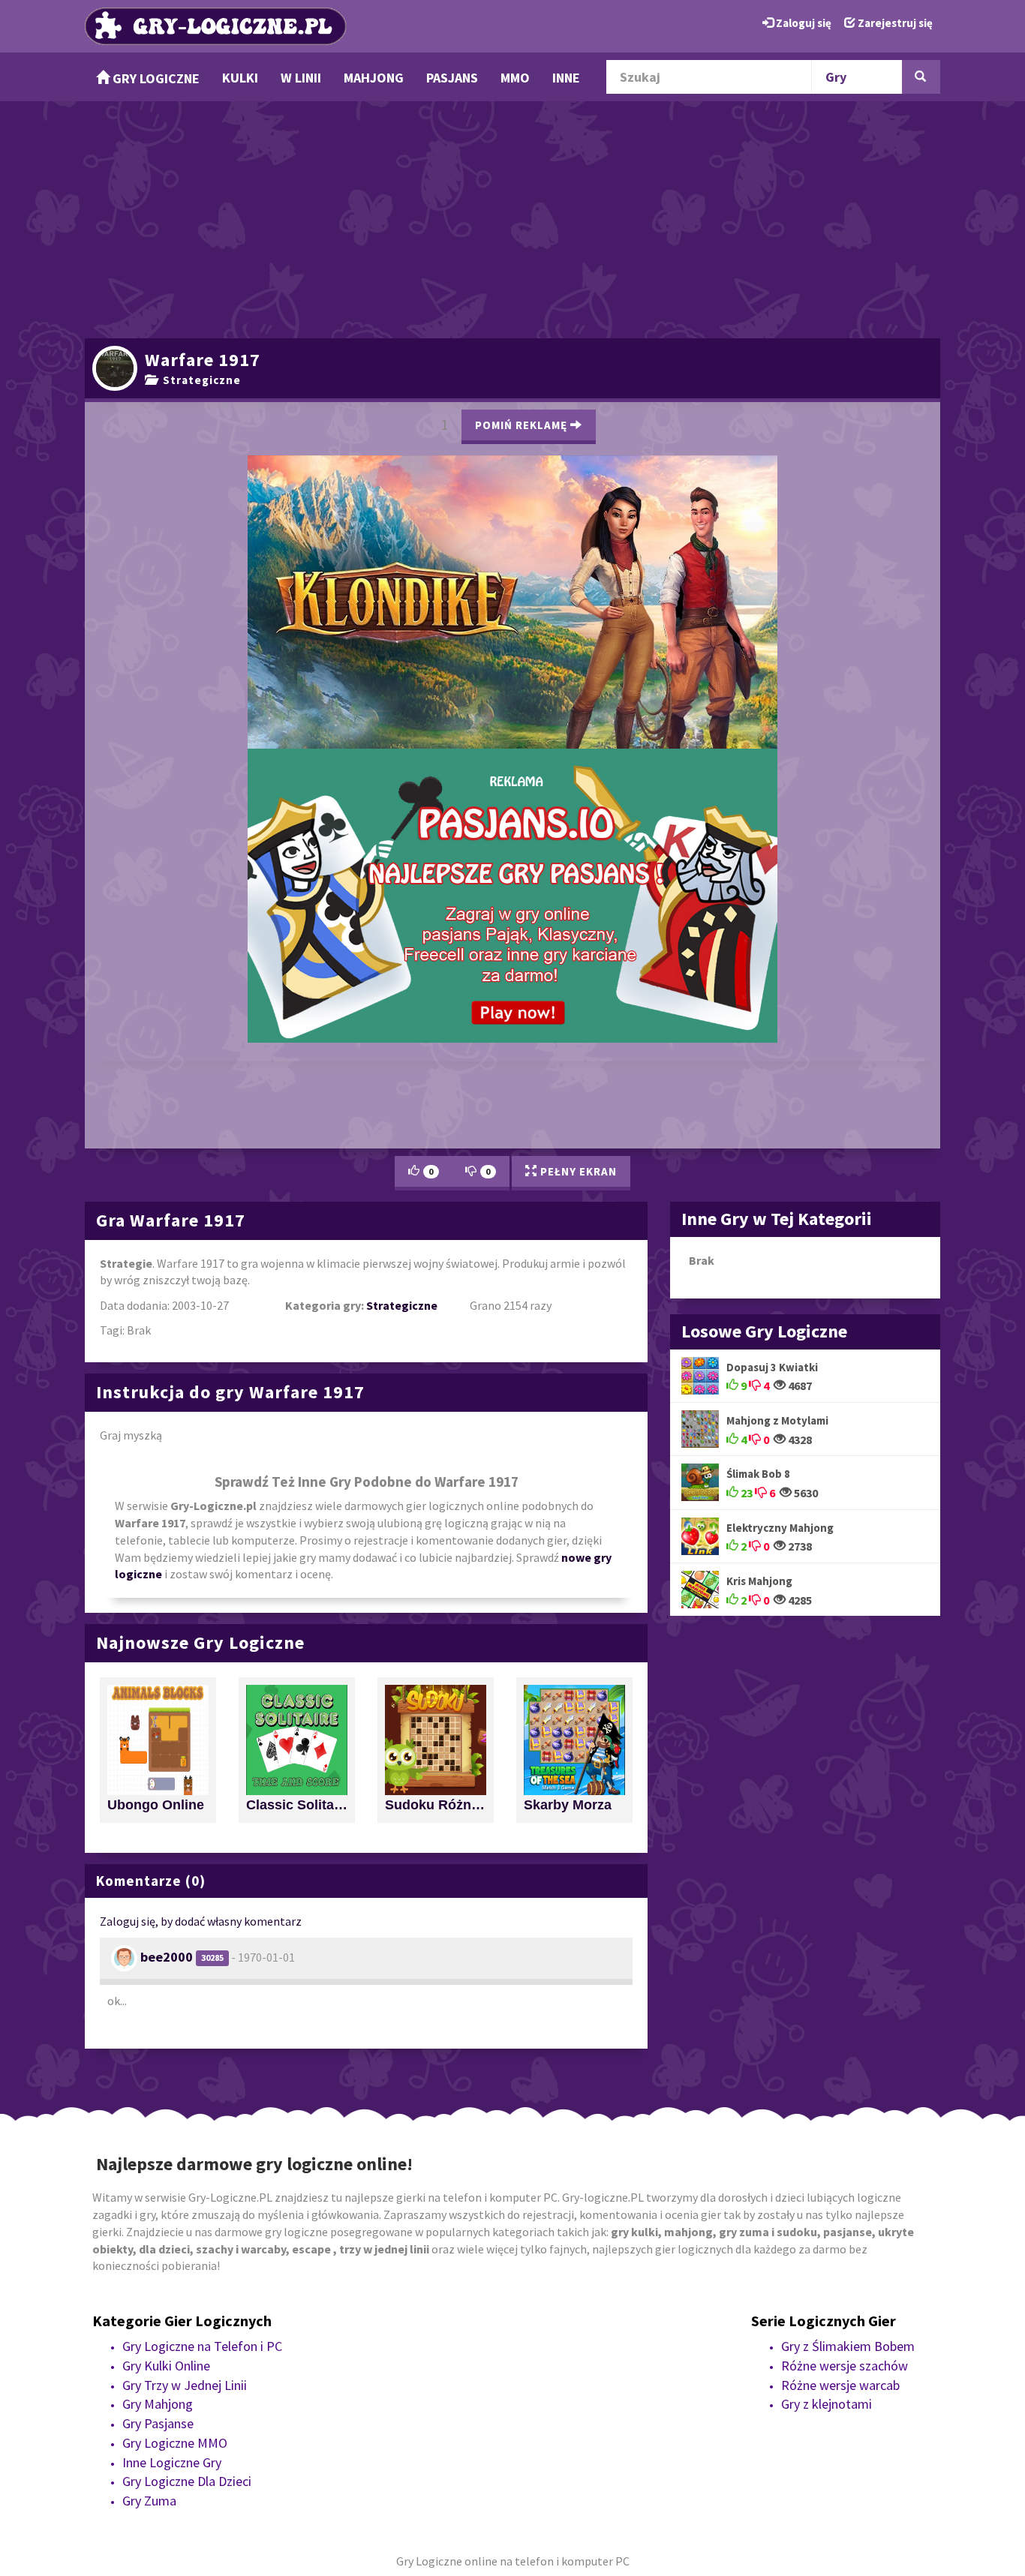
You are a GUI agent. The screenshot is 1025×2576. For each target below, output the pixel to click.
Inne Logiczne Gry (172, 2144)
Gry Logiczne (155, 78)
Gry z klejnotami (827, 2087)
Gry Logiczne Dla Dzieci (187, 2163)
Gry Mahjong (158, 2087)
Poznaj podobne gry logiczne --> (656, 418)
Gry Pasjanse (158, 2105)
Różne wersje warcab (840, 2067)
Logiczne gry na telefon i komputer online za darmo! (512, 649)
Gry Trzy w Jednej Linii (185, 2067)
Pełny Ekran (577, 853)
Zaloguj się (803, 23)
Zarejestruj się (894, 23)
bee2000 (167, 1639)
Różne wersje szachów (845, 2048)
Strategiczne (199, 380)
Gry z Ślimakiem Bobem (848, 2028)
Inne (566, 78)
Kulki (240, 78)
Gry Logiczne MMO (175, 2125)
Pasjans (452, 78)
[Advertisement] (512, 218)
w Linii (301, 78)
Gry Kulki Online (166, 2048)
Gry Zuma (149, 2183)
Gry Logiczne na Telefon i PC (202, 2028)
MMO (515, 78)
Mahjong (374, 78)
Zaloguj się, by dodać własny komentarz (201, 1603)
